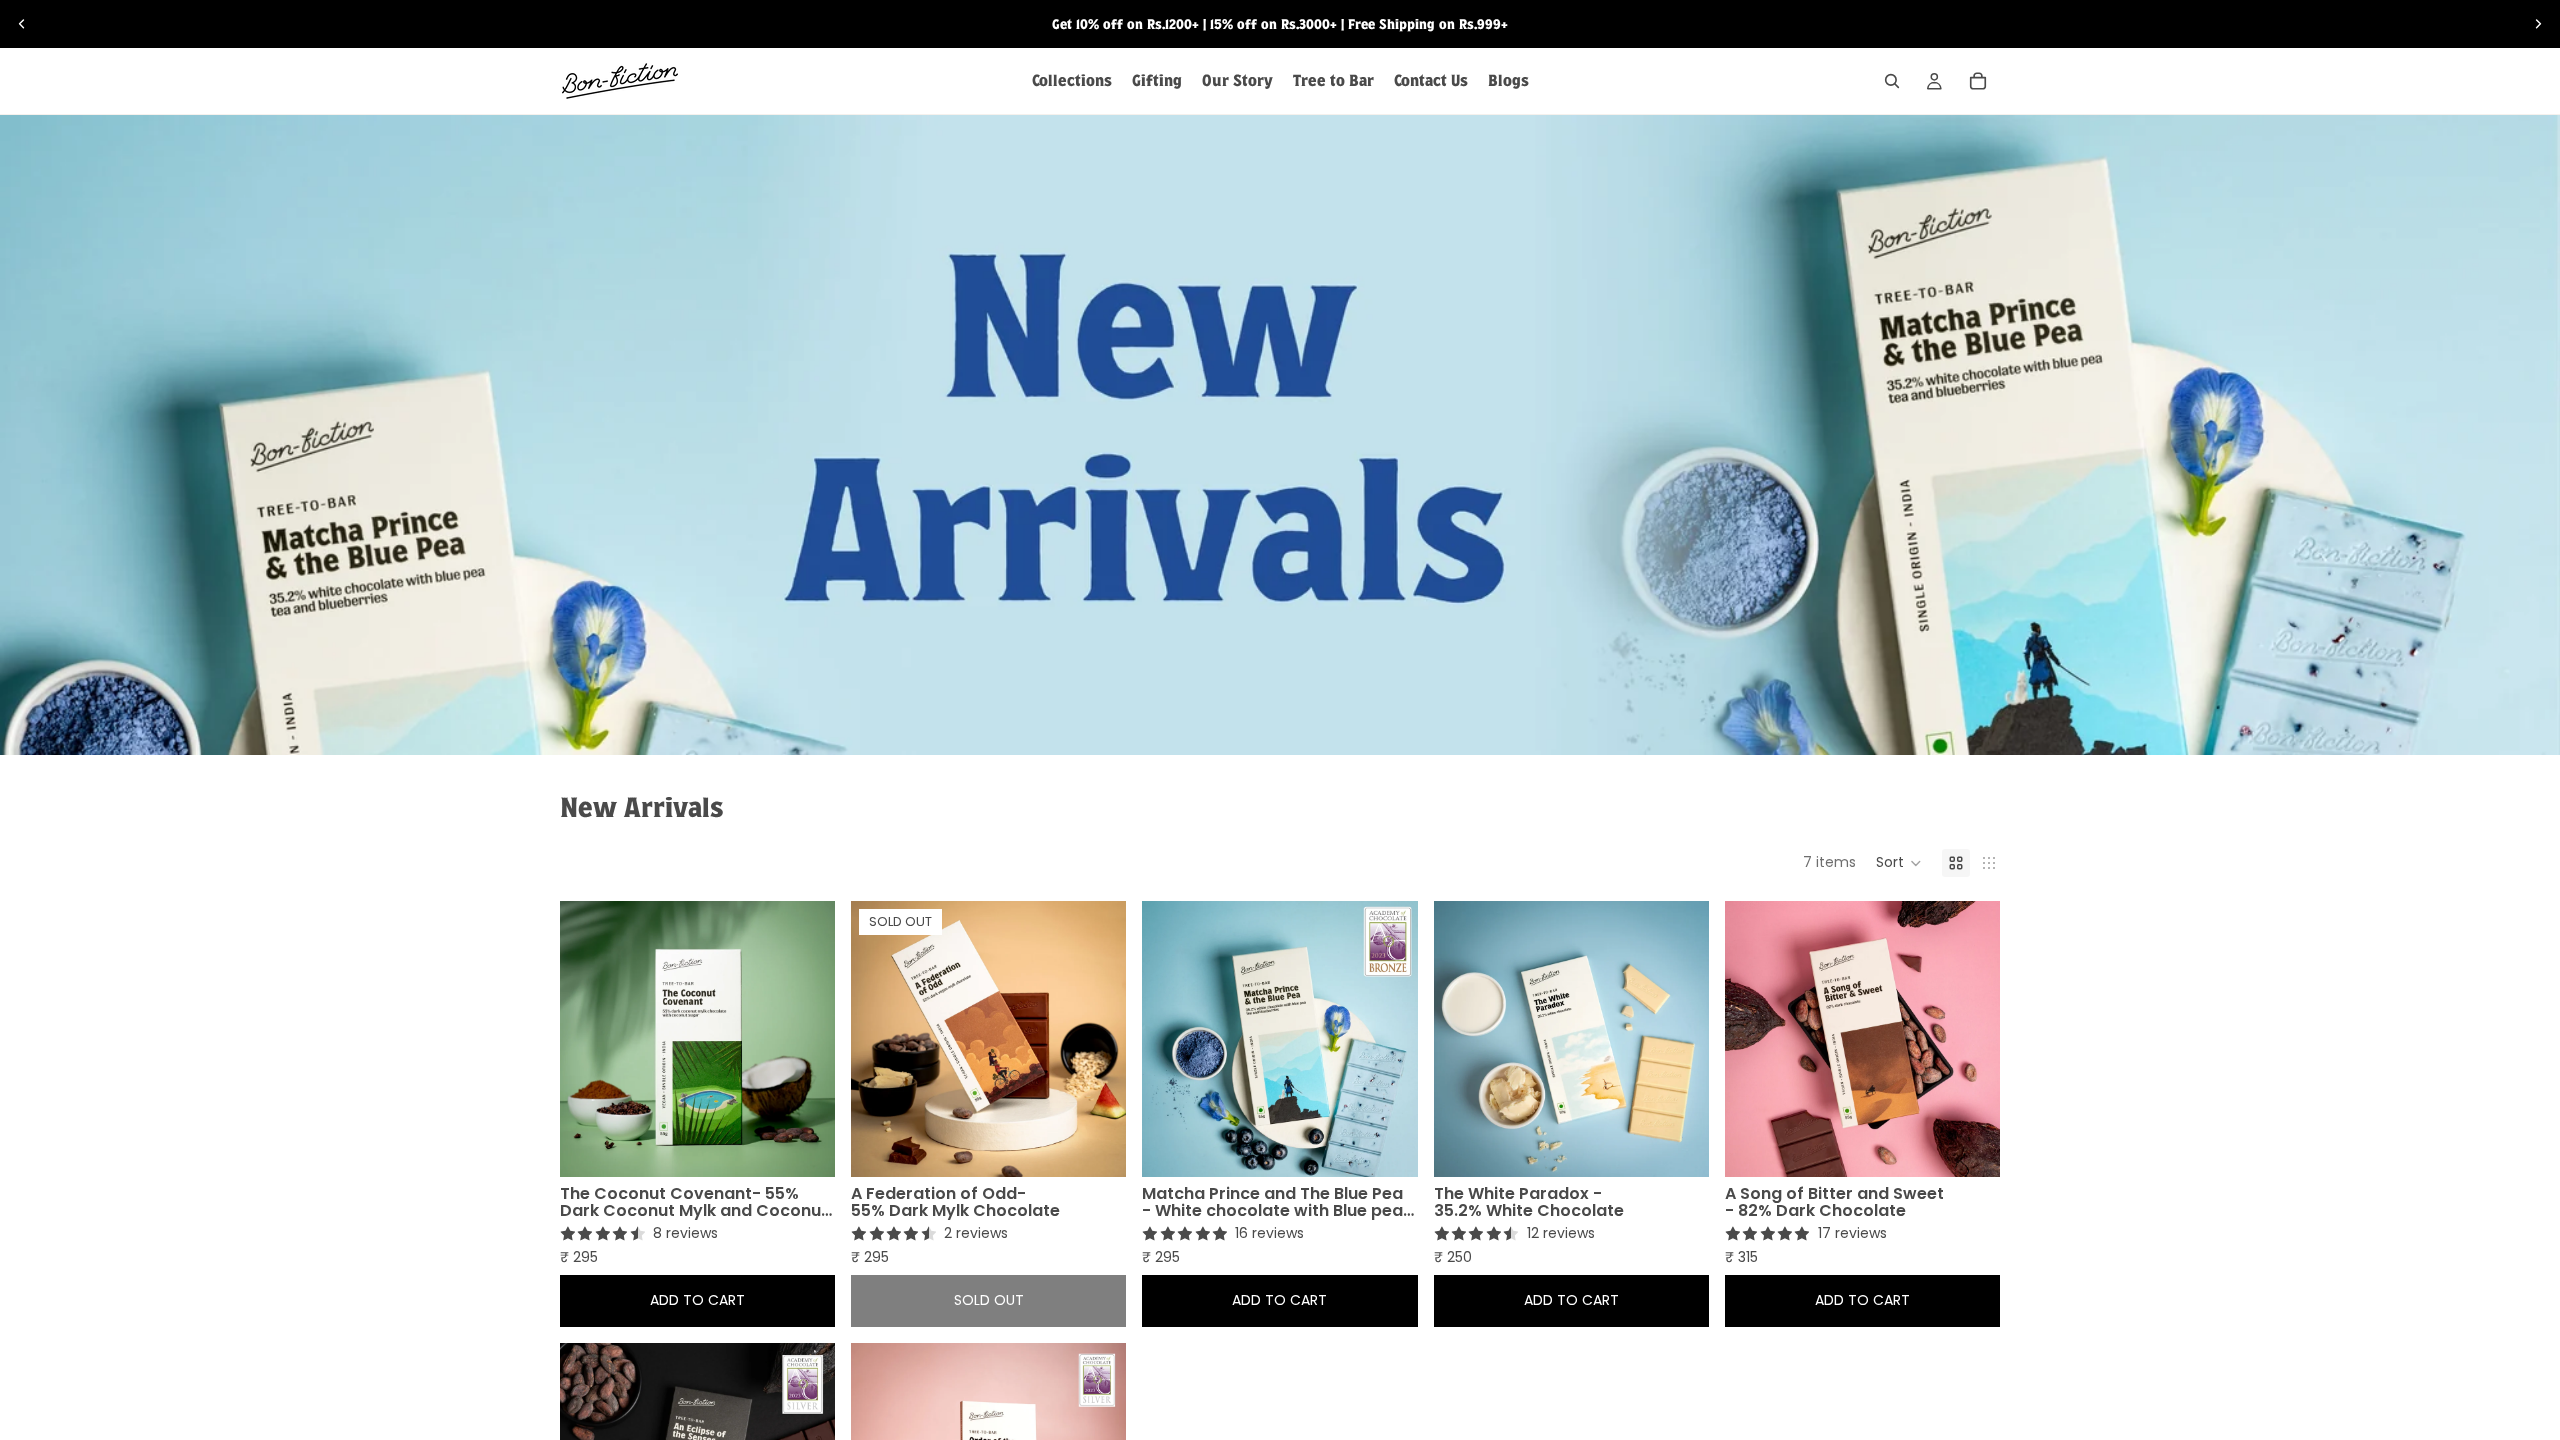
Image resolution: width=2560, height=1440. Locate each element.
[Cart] (1978, 81)
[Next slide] (2538, 24)
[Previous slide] (22, 24)
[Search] (1892, 81)
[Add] (820, 1146)
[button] (1899, 863)
